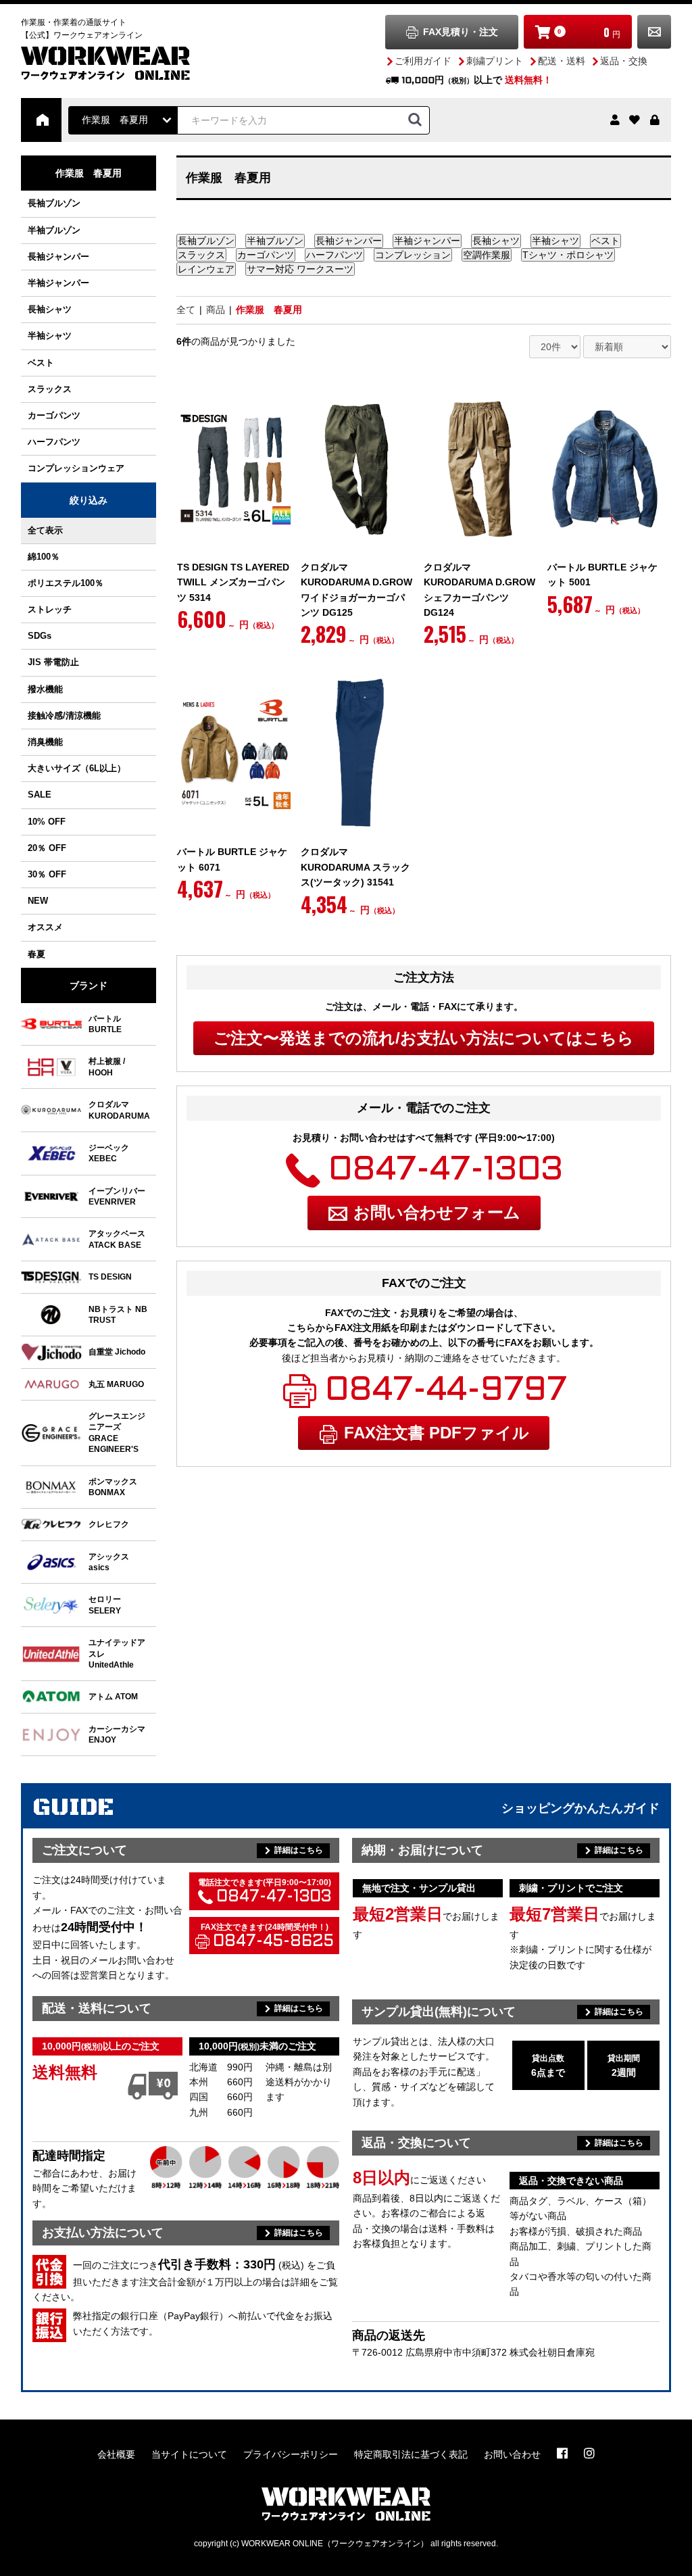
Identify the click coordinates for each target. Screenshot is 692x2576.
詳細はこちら (299, 1850)
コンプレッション (413, 255)
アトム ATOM (113, 1696)
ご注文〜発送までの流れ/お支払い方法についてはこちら (424, 1038)
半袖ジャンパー (58, 283)
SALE (40, 795)
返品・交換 (624, 61)
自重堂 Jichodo (117, 1352)
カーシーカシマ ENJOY (117, 1734)
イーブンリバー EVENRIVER (117, 1196)
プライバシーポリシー (291, 2454)
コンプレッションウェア (76, 468)
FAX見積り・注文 (461, 32)
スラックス (50, 389)
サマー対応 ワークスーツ (300, 269)
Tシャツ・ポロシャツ (568, 255)
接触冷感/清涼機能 (64, 715)
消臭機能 (45, 742)
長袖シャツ (50, 309)
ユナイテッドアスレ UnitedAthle (117, 1653)
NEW (38, 901)
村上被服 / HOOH (107, 1066)
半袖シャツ (50, 336)
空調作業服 (487, 255)
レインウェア (206, 269)
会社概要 (116, 2454)
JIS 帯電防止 (53, 662)
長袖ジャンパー (58, 257)
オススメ (45, 927)
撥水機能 (45, 689)
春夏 (36, 954)
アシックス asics (109, 1562)
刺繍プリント (495, 61)
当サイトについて (189, 2454)
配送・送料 (562, 61)
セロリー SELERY (105, 1604)
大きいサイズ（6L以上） (77, 768)
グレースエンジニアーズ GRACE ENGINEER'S (117, 1432)
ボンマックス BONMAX (113, 1487)
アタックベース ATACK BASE (117, 1239)
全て (186, 310)
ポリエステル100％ (66, 583)
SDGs (40, 636)
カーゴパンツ (54, 415)
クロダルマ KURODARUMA (119, 1110)
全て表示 (45, 530)
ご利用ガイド (423, 61)
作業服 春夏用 (269, 310)
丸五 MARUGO (116, 1384)
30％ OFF (47, 874)
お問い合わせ (654, 32)
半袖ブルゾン (54, 230)
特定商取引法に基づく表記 (411, 2454)
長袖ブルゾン (54, 203)
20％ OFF (47, 848)
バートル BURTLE (105, 1024)
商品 (216, 310)
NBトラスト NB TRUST (118, 1314)
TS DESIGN (110, 1277)
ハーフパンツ (54, 442)
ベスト (41, 363)
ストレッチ (50, 609)
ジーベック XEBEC (109, 1153)
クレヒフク (109, 1524)
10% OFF (47, 822)
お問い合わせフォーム (437, 1212)
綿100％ (44, 557)
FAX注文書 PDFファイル (437, 1433)
